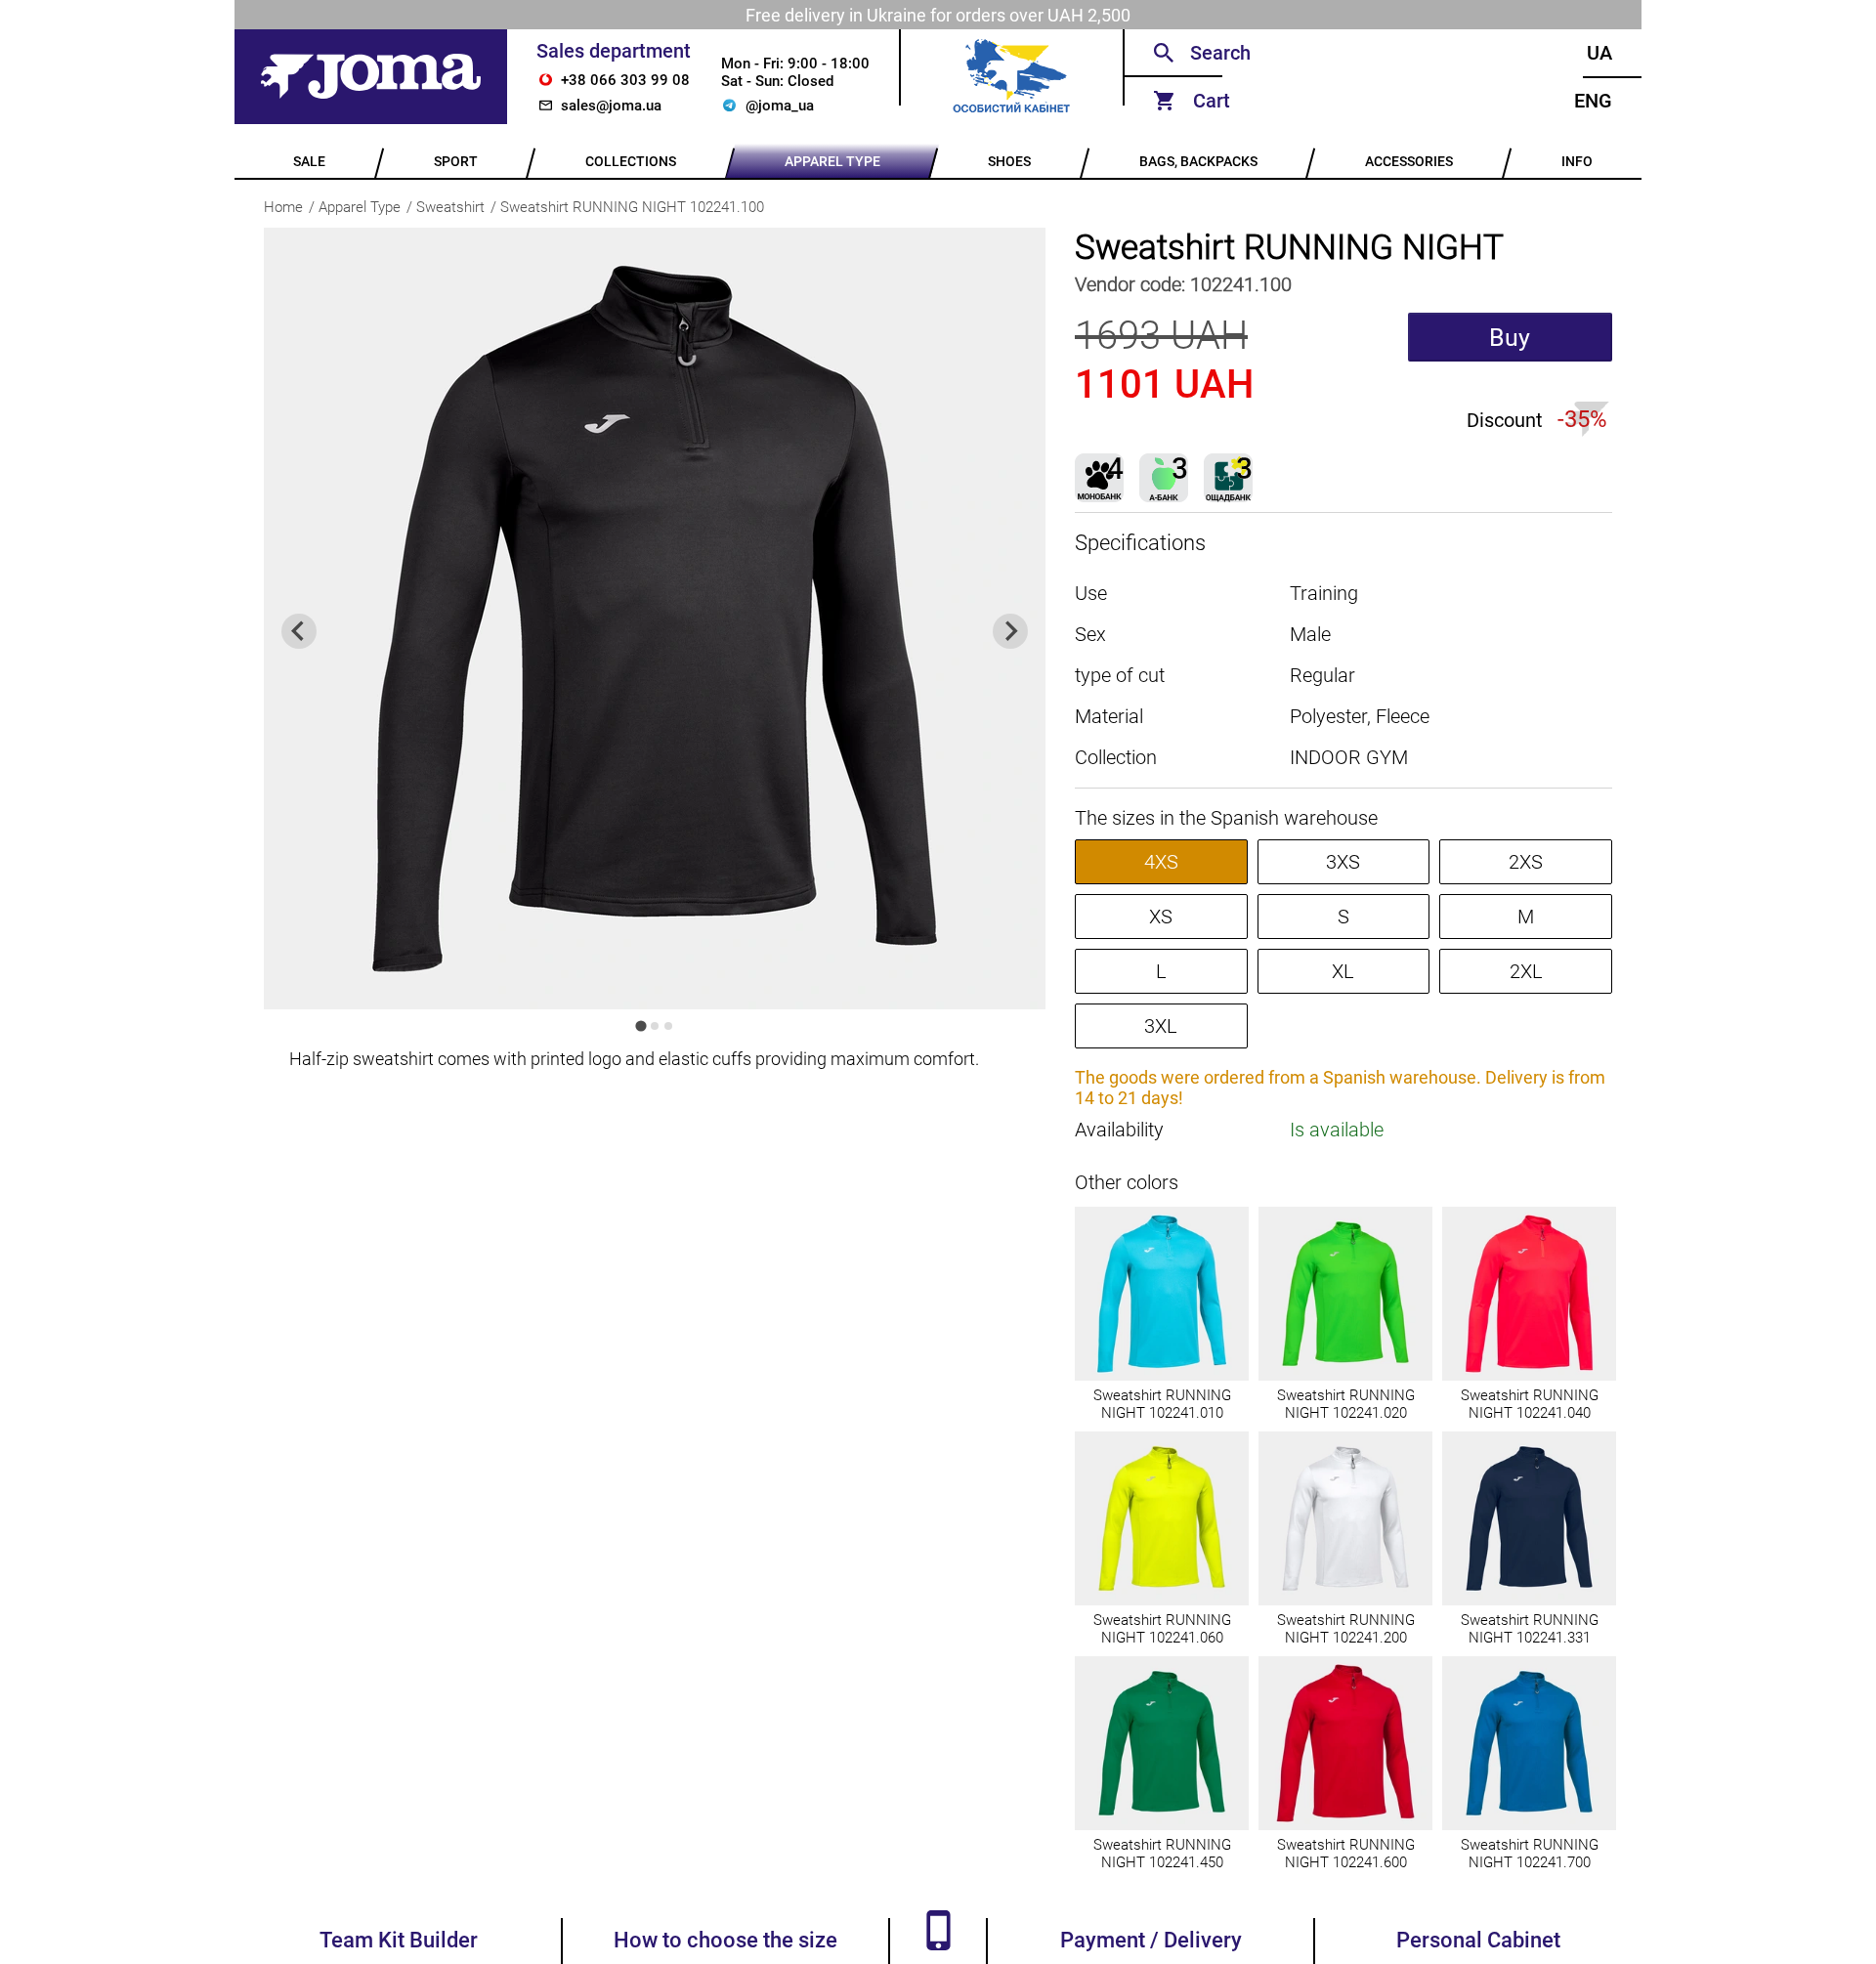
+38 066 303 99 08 (625, 80)
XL (1343, 971)
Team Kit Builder (399, 1940)
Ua (1599, 53)
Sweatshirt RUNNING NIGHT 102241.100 (632, 207)
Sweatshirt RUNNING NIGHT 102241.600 (1346, 1854)
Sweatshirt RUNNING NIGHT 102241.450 (1162, 1854)
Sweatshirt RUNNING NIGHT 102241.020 (1346, 1404)
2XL (1526, 971)
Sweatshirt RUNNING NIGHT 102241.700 (1530, 1854)
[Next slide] (1010, 631)
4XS (1161, 862)
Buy (1510, 338)
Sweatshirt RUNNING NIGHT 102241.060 (1162, 1629)
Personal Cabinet (1478, 1940)
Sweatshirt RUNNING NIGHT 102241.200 (1346, 1629)
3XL (1161, 1026)
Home (283, 207)
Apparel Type (360, 207)
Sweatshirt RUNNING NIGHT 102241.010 (1162, 1404)
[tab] (640, 1025)
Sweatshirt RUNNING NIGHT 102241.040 (1530, 1404)
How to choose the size (725, 1940)
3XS (1343, 862)
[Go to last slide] (299, 631)
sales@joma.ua (611, 106)
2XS (1526, 862)
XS (1161, 917)
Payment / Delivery (1151, 1940)
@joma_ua (780, 106)
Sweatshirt (450, 207)
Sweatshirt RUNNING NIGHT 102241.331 (1530, 1629)
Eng (1593, 101)
